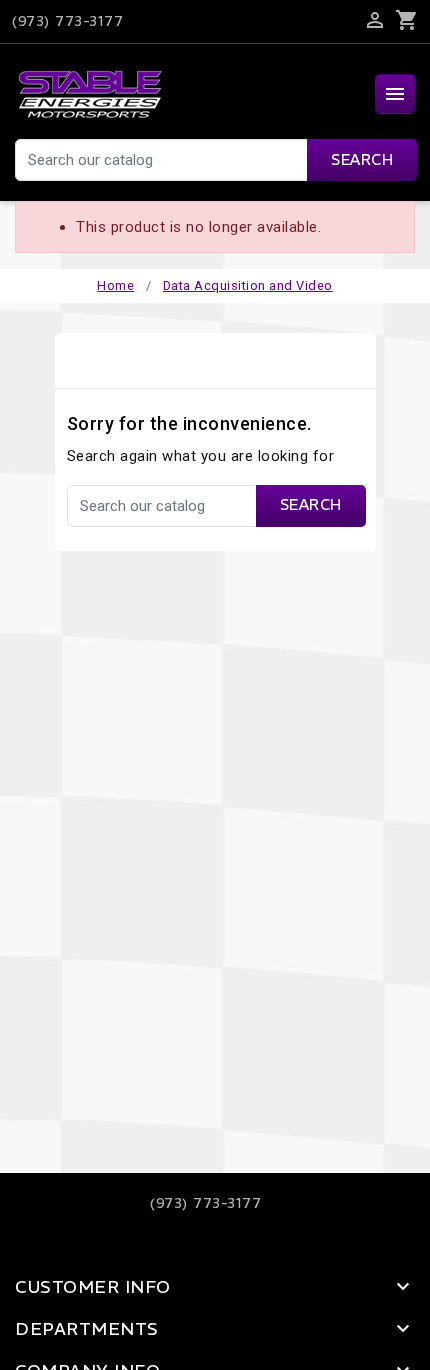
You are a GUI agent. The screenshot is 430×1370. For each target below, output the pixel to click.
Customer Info (93, 1287)
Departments (87, 1329)
